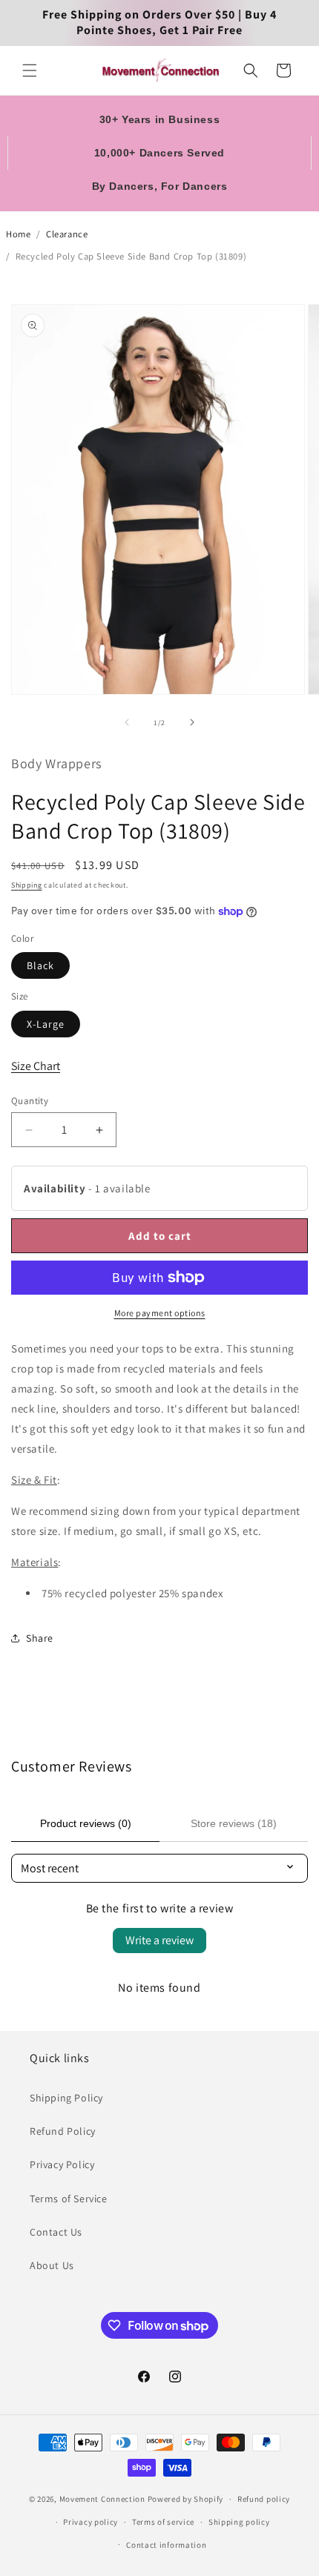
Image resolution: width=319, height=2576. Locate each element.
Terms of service (163, 2522)
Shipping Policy (66, 2098)
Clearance (67, 234)
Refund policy (264, 2499)
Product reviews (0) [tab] (86, 1823)
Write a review (159, 1940)
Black (40, 965)
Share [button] (40, 1638)
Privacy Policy (62, 2164)
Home (18, 234)
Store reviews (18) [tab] (234, 1823)
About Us (52, 2265)
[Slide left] (127, 722)
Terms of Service (69, 2199)
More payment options (160, 1313)
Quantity (30, 1101)
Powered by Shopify (186, 2499)
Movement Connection (102, 2499)
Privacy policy (91, 2522)
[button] (30, 70)
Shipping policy (239, 2522)
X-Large (46, 1024)
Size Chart (36, 1066)
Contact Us (56, 2232)
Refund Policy (63, 2131)
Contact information (166, 2545)
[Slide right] (192, 722)
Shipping (27, 885)
